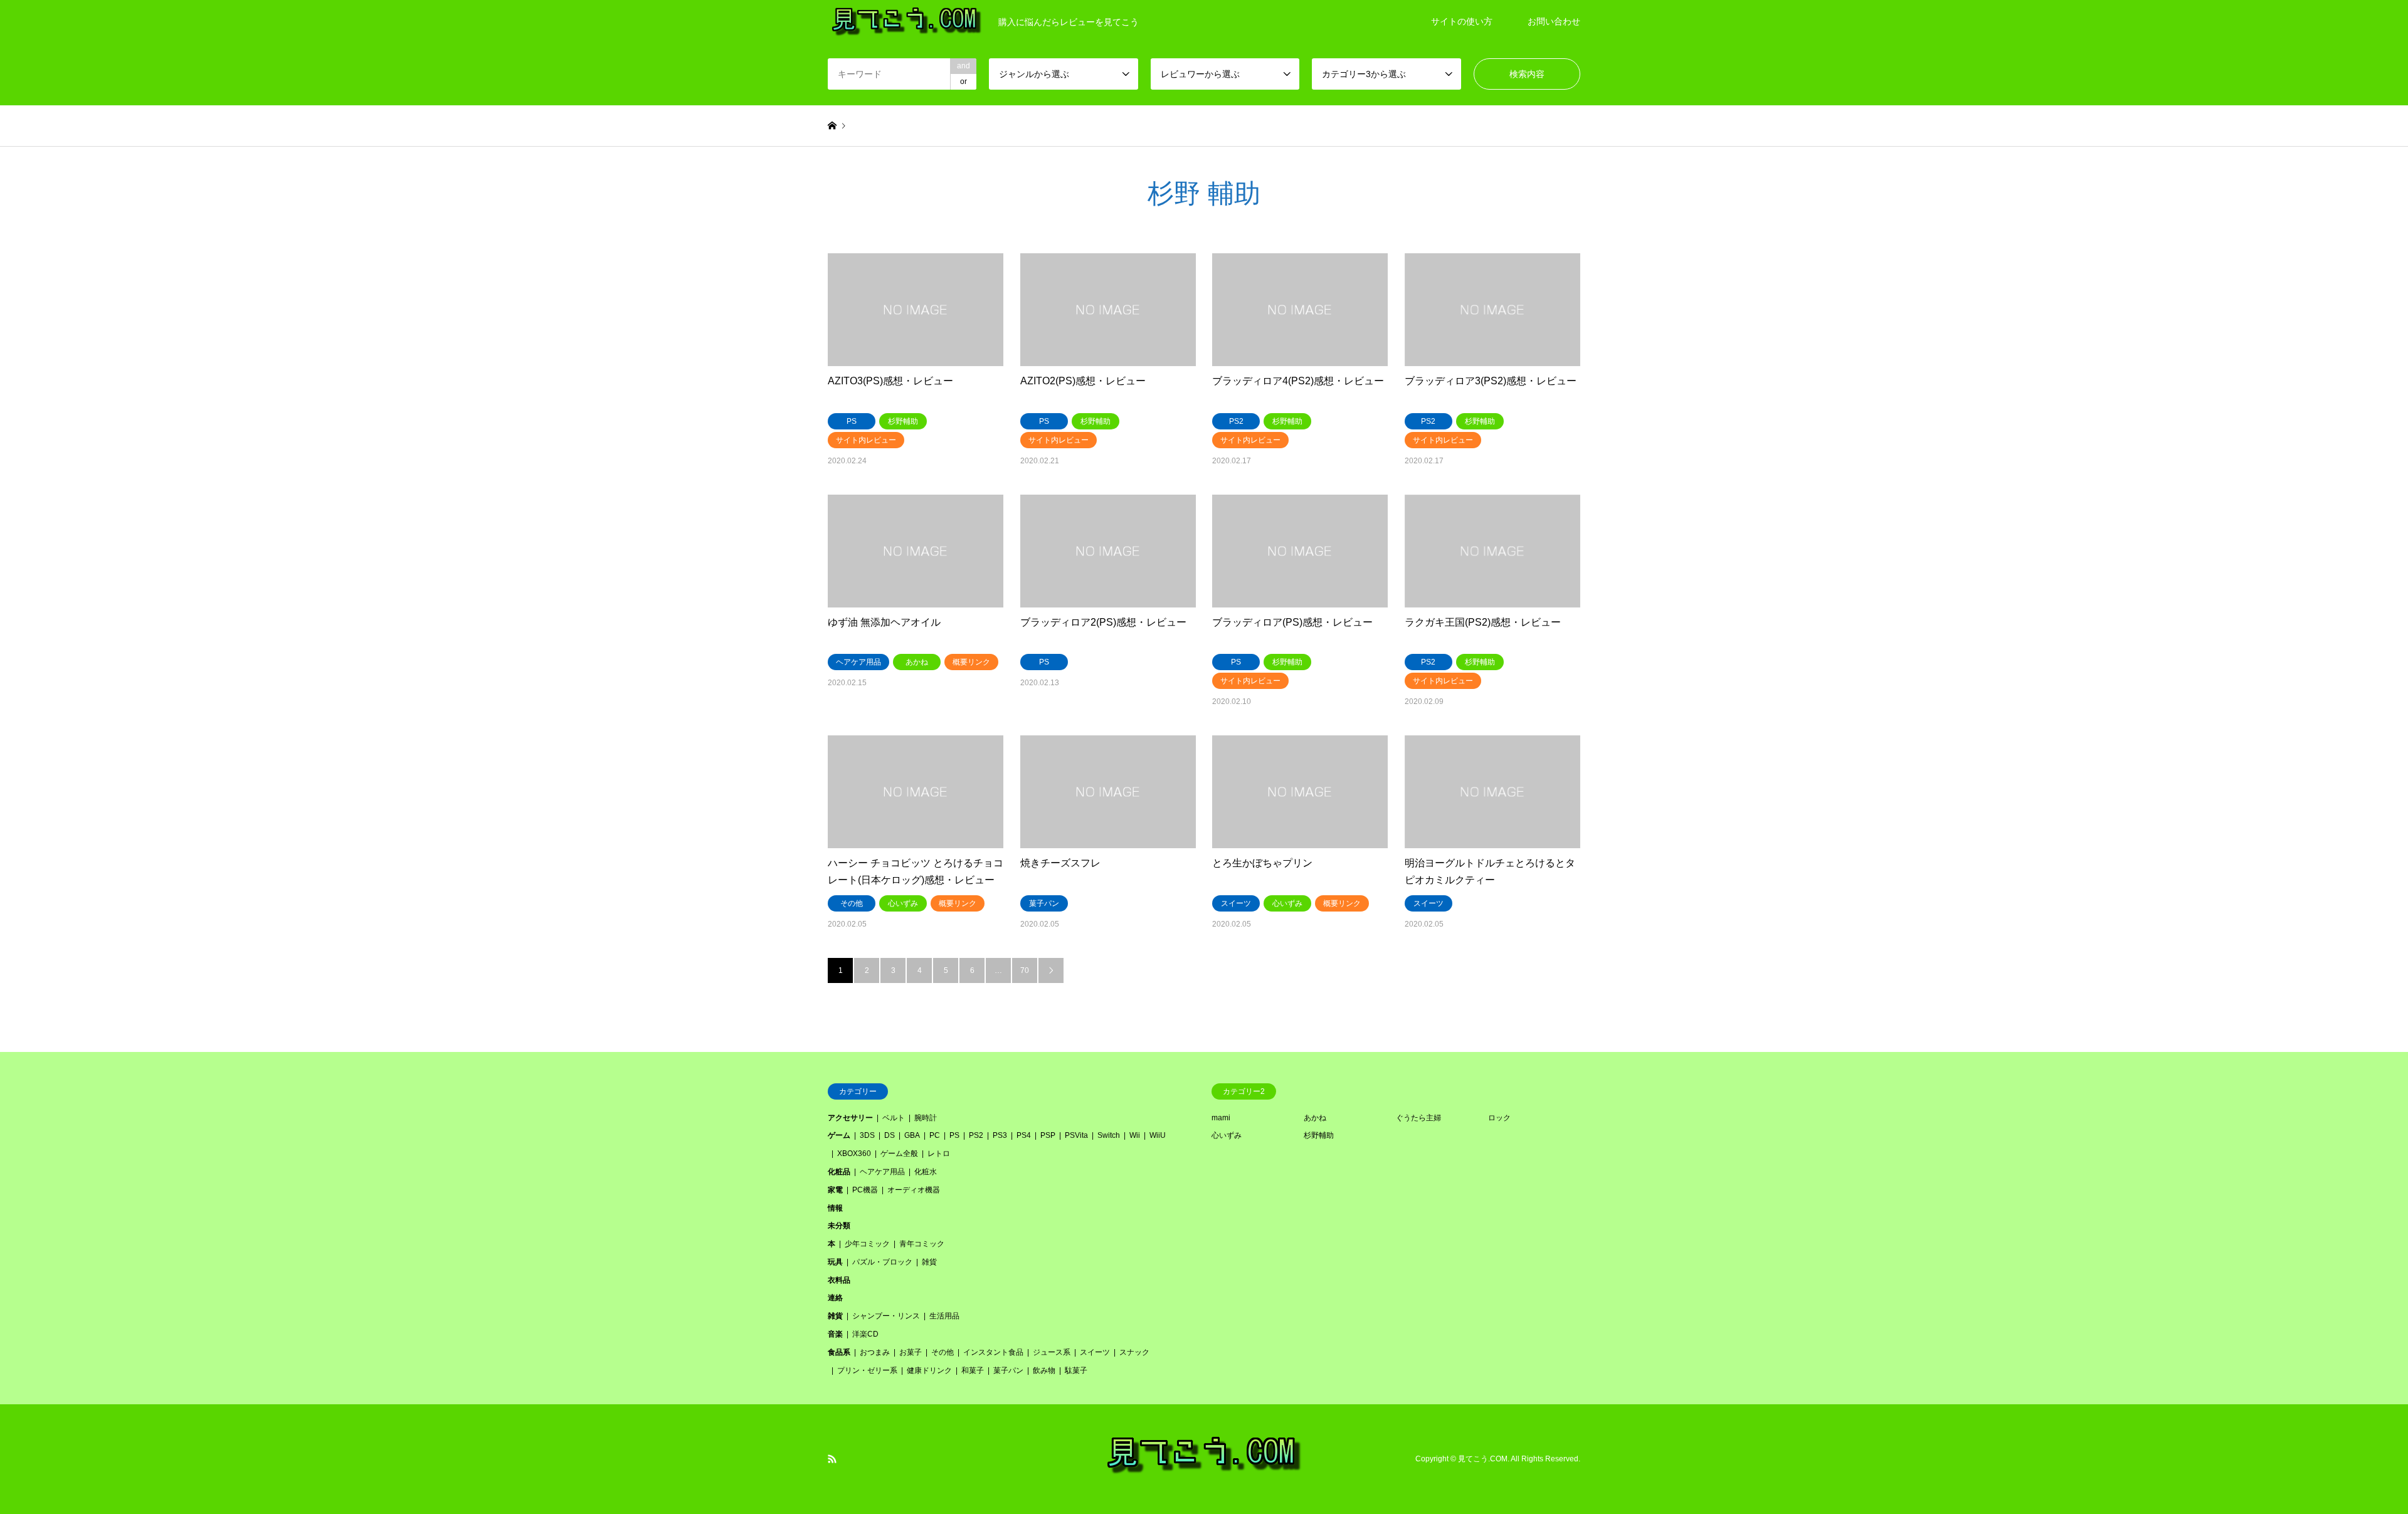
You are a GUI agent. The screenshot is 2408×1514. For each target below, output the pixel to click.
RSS (832, 1459)
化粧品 (839, 1172)
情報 (835, 1208)
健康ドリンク (929, 1370)
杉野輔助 (1319, 1135)
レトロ (939, 1154)
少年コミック (867, 1244)
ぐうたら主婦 (1418, 1118)
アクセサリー (850, 1118)
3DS (867, 1135)
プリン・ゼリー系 (867, 1370)
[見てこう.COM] (1204, 1472)
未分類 (839, 1226)
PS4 (1024, 1135)
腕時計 (926, 1118)
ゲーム (839, 1135)
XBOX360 (854, 1154)
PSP (1048, 1135)
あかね (1315, 1118)
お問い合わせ (1554, 21)
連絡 (835, 1298)
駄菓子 (1076, 1370)
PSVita (1076, 1135)
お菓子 (911, 1352)
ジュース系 (1052, 1352)
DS (890, 1135)
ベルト (894, 1118)
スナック (1134, 1352)
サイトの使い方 (1462, 21)
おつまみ (875, 1352)
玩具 (835, 1262)
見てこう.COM (1483, 1459)
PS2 (976, 1135)
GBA (912, 1135)
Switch (1109, 1135)
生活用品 (944, 1316)
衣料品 (839, 1280)
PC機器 (865, 1190)
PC (935, 1135)
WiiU (1158, 1135)
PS (954, 1135)
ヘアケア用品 (882, 1172)
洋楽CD (865, 1334)
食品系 (839, 1352)
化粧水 (926, 1172)
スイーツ (1095, 1352)
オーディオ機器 (914, 1190)
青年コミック (922, 1244)
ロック (1499, 1118)
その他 (943, 1352)
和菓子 (973, 1370)
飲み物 (1044, 1370)
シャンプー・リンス (886, 1316)
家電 (835, 1190)
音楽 (835, 1334)
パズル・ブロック (882, 1262)
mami (1221, 1118)
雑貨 (929, 1262)
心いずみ (1227, 1135)
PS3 (1000, 1135)
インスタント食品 (993, 1352)
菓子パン (1008, 1370)
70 (1025, 970)
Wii (1135, 1135)
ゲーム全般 (899, 1154)
